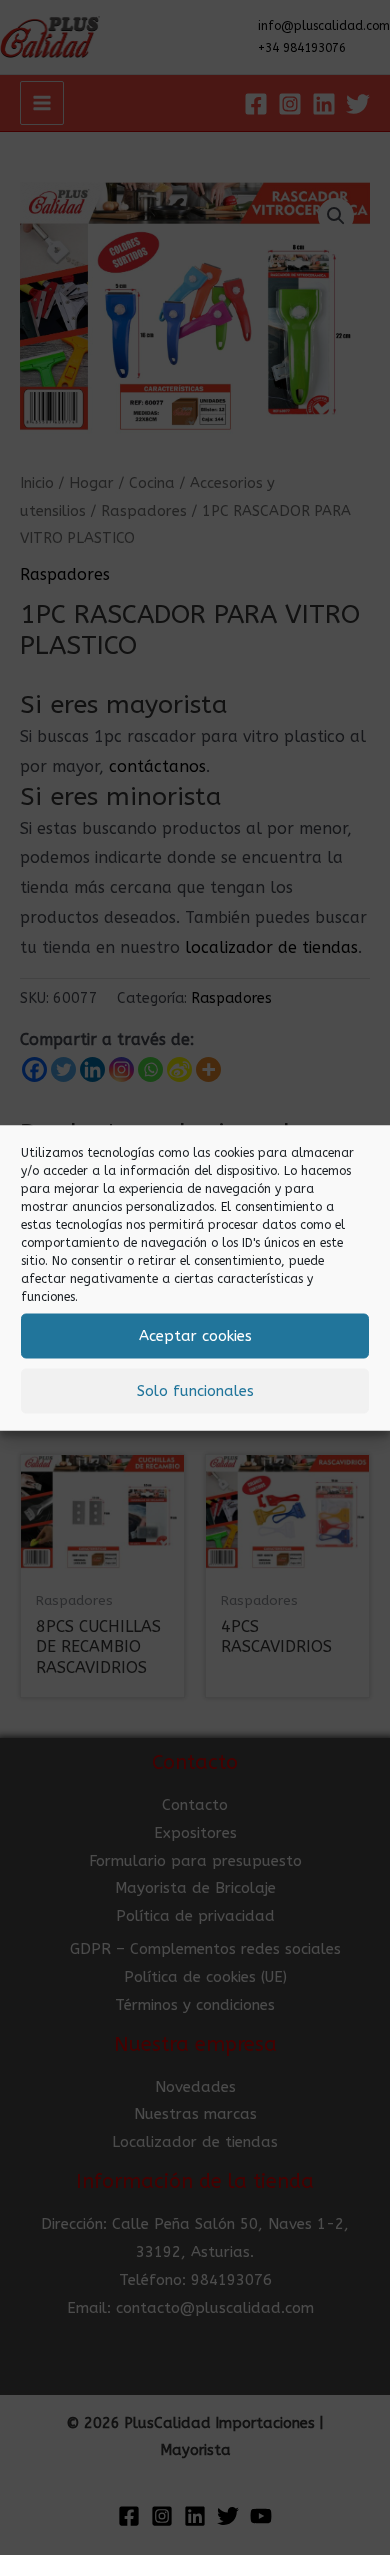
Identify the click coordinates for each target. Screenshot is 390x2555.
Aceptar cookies (195, 1336)
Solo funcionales (195, 1391)
